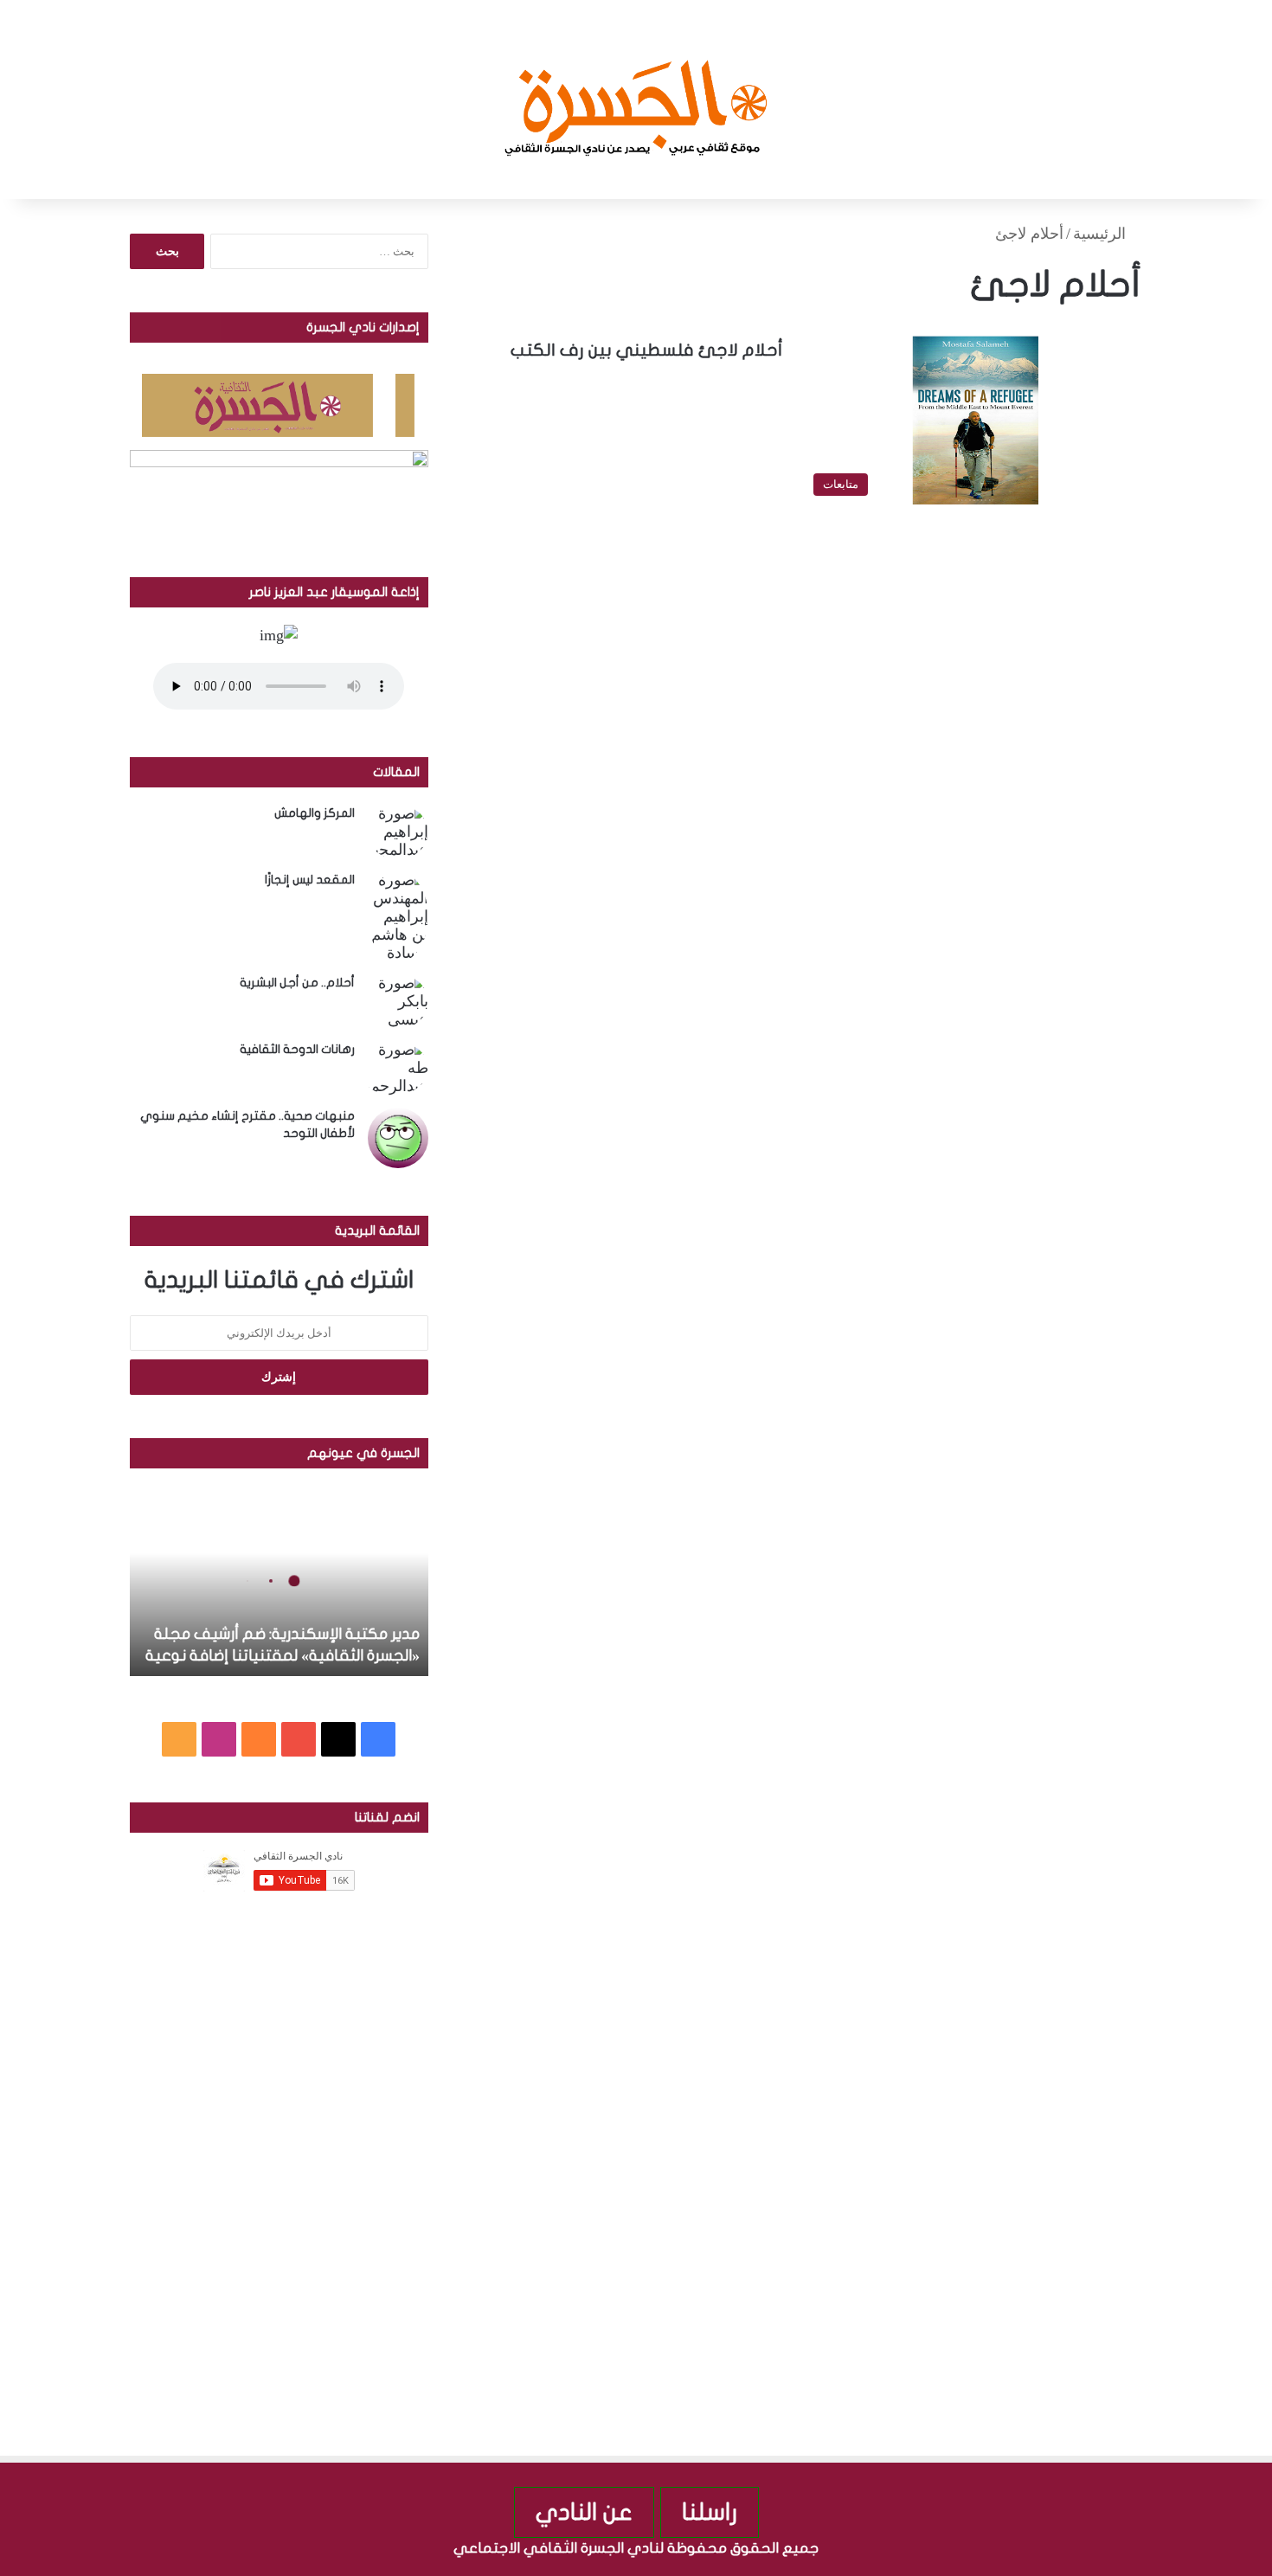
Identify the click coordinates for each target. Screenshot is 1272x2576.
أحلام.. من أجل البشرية (297, 983)
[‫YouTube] (299, 1739)
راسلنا (710, 2512)
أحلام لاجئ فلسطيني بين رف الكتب (647, 350)
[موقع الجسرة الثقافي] (636, 100)
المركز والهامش (315, 813)
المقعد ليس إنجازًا (310, 880)
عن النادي (584, 2512)
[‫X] (338, 1739)
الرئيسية (1102, 234)
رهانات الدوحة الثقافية (297, 1049)
